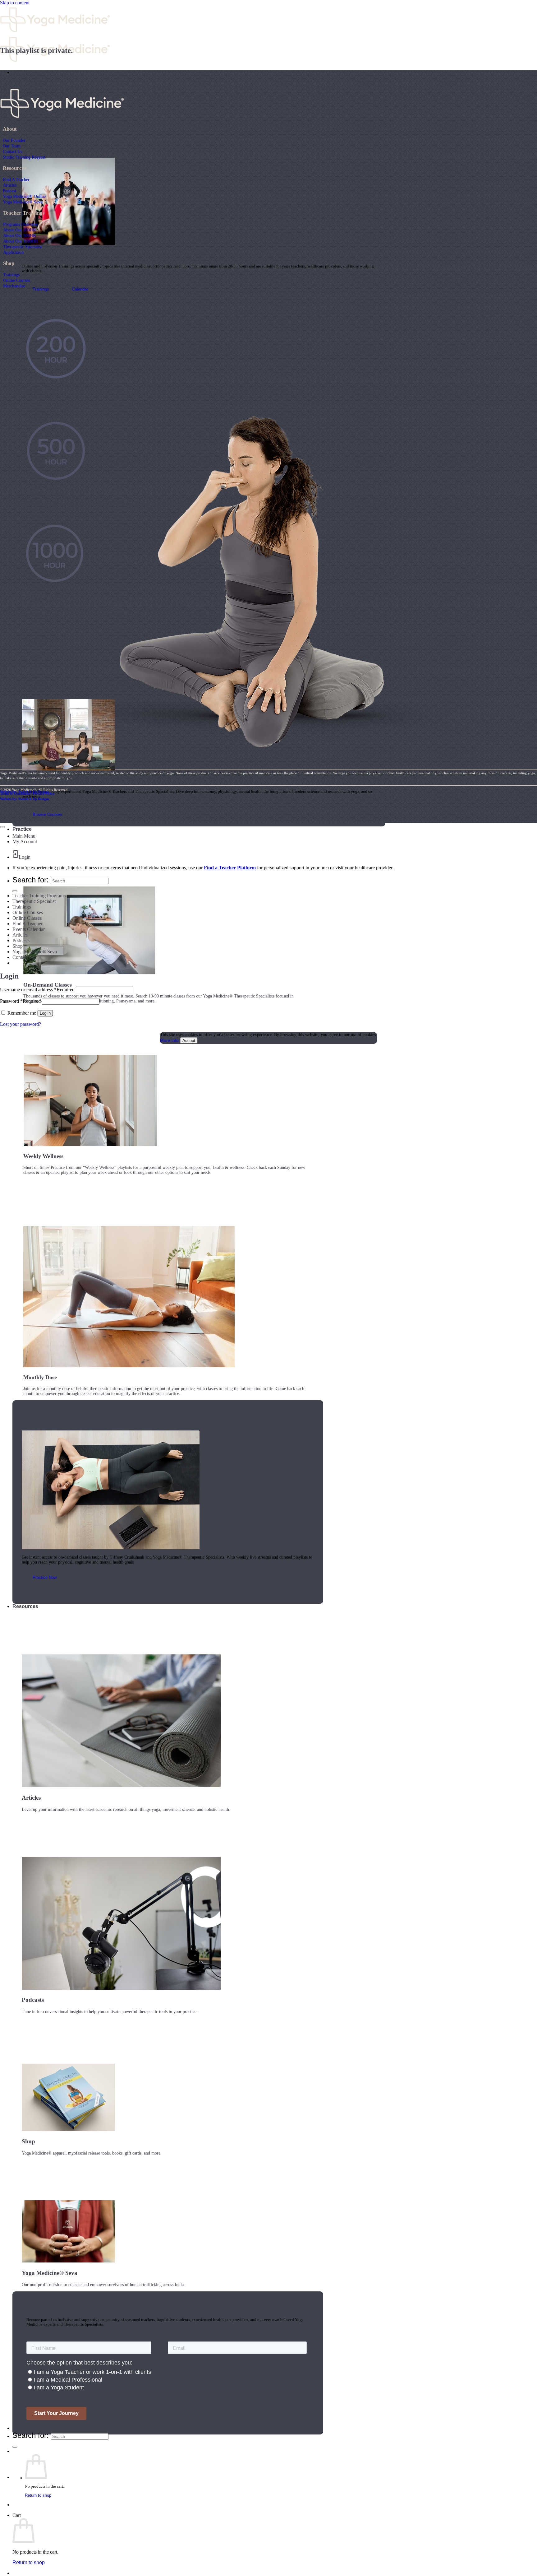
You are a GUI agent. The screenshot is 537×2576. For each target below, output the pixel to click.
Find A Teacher (16, 179)
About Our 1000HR (21, 241)
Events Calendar (29, 929)
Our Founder (14, 140)
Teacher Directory (33, 2428)
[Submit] (15, 2447)
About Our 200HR (19, 230)
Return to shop (38, 2495)
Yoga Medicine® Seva (23, 202)
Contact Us (12, 151)
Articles (10, 185)
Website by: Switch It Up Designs (25, 792)
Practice (22, 829)
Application (13, 252)
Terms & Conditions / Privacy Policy (27, 793)
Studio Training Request (24, 157)
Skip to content (15, 3)
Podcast (9, 191)
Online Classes (27, 918)
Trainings (11, 275)
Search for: (31, 2435)
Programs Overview (21, 224)
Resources (25, 1606)
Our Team (12, 146)
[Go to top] (2, 827)
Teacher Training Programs (39, 896)
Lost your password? (21, 1024)
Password (20, 1001)
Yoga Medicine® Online (24, 196)
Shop (18, 946)
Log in (45, 1013)
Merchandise (14, 286)
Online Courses (16, 280)
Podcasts (21, 940)
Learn (19, 72)
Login (25, 857)
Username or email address (37, 990)
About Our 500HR (19, 235)
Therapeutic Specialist (23, 247)
